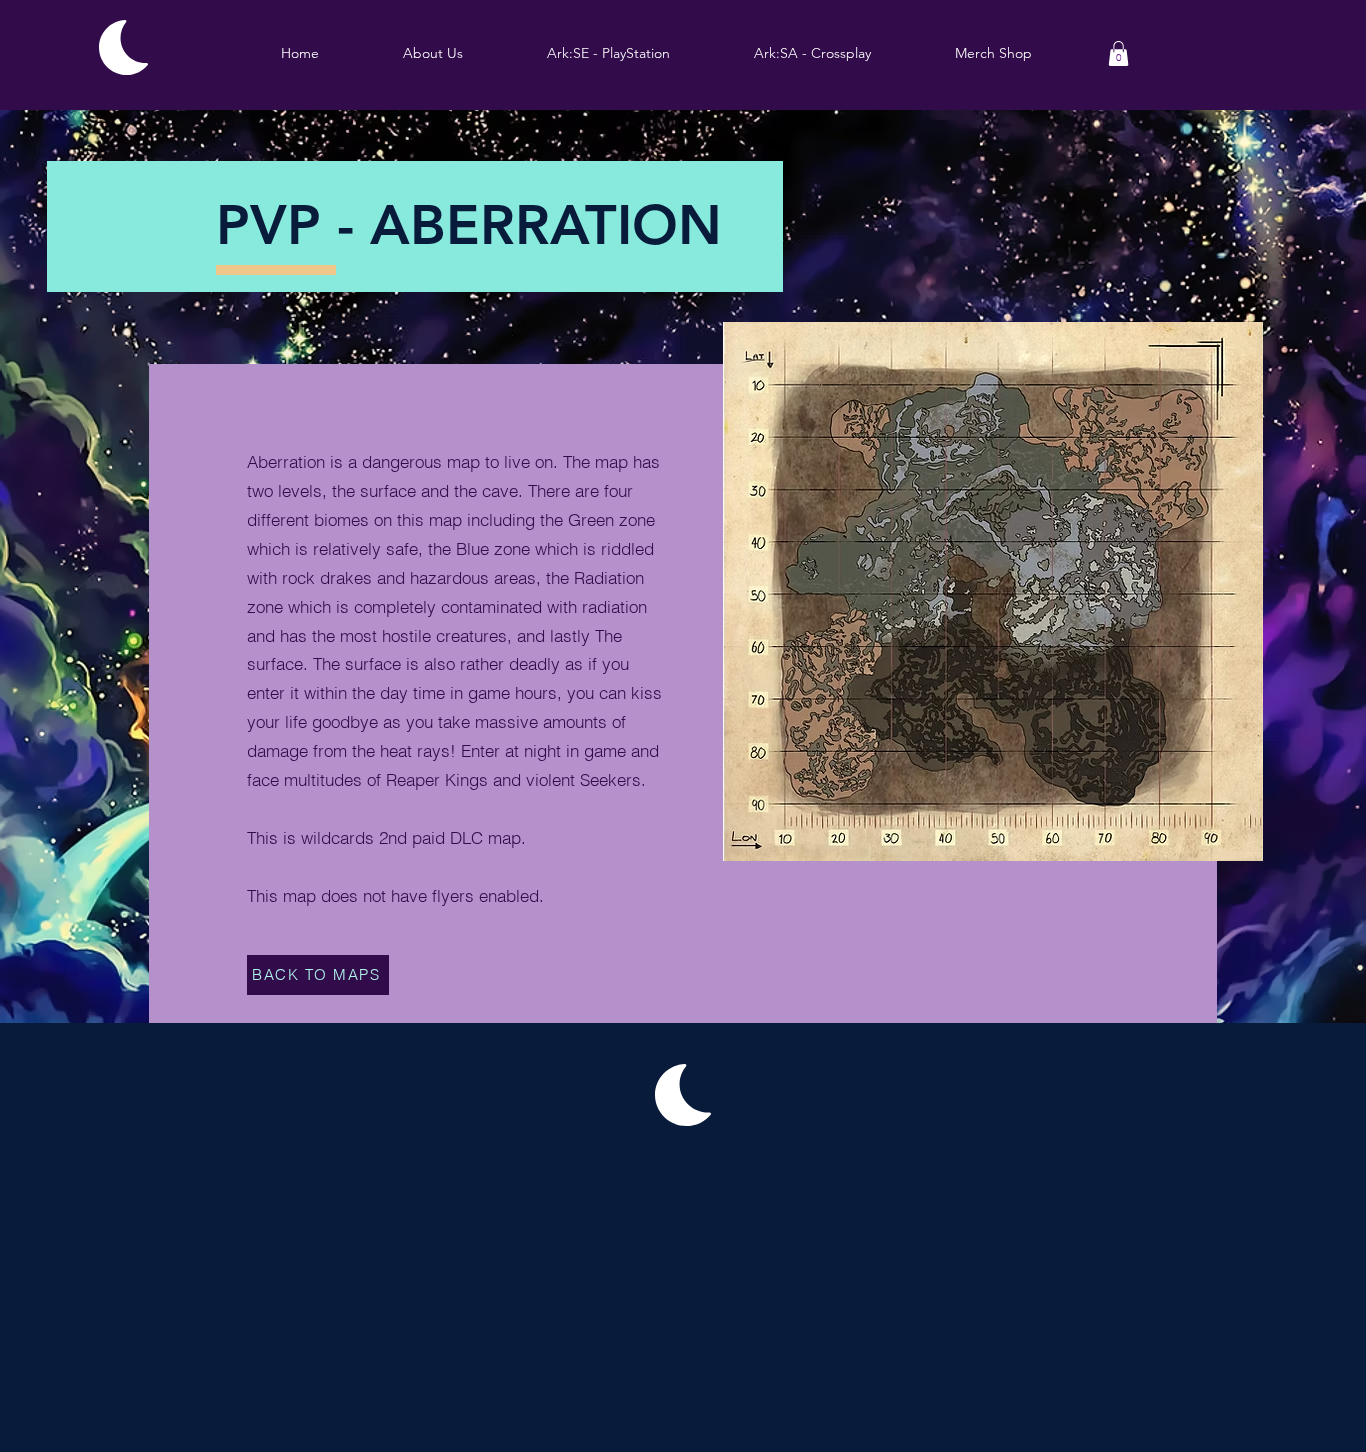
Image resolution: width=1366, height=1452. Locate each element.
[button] (608, 53)
